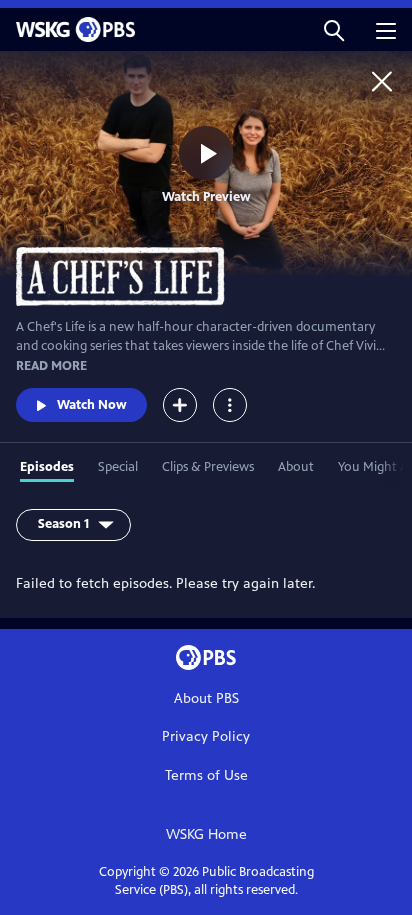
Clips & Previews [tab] (208, 467)
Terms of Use (206, 775)
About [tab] (296, 467)
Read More (51, 366)
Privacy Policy (206, 736)
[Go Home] (382, 81)
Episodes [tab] (47, 467)
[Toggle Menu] (230, 405)
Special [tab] (118, 467)
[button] (334, 29)
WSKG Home (206, 834)
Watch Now (92, 405)
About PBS (206, 698)
